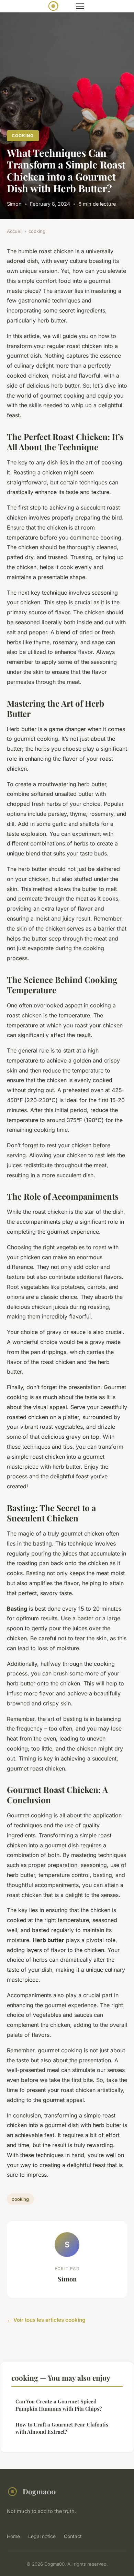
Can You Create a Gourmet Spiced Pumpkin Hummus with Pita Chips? (59, 2405)
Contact (73, 2536)
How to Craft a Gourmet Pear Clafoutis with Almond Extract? (62, 2428)
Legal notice (42, 2536)
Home (13, 2536)
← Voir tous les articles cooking (46, 2320)
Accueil (15, 231)
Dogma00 (39, 2491)
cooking (23, 136)
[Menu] (80, 6)
